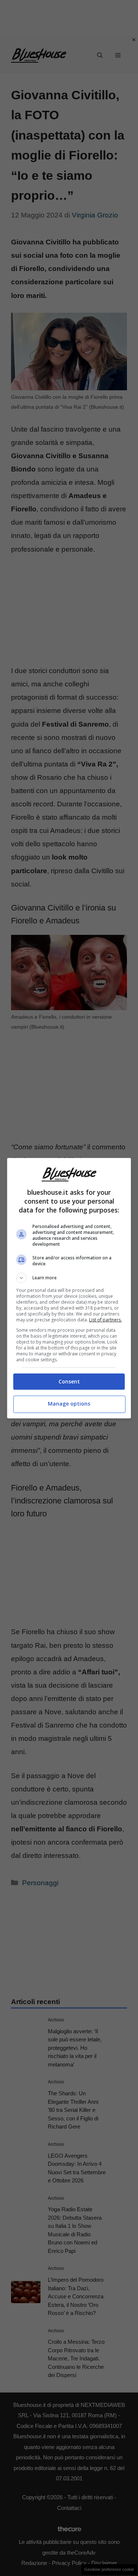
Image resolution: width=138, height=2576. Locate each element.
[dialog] (69, 1288)
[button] (69, 1278)
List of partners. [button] (105, 1320)
